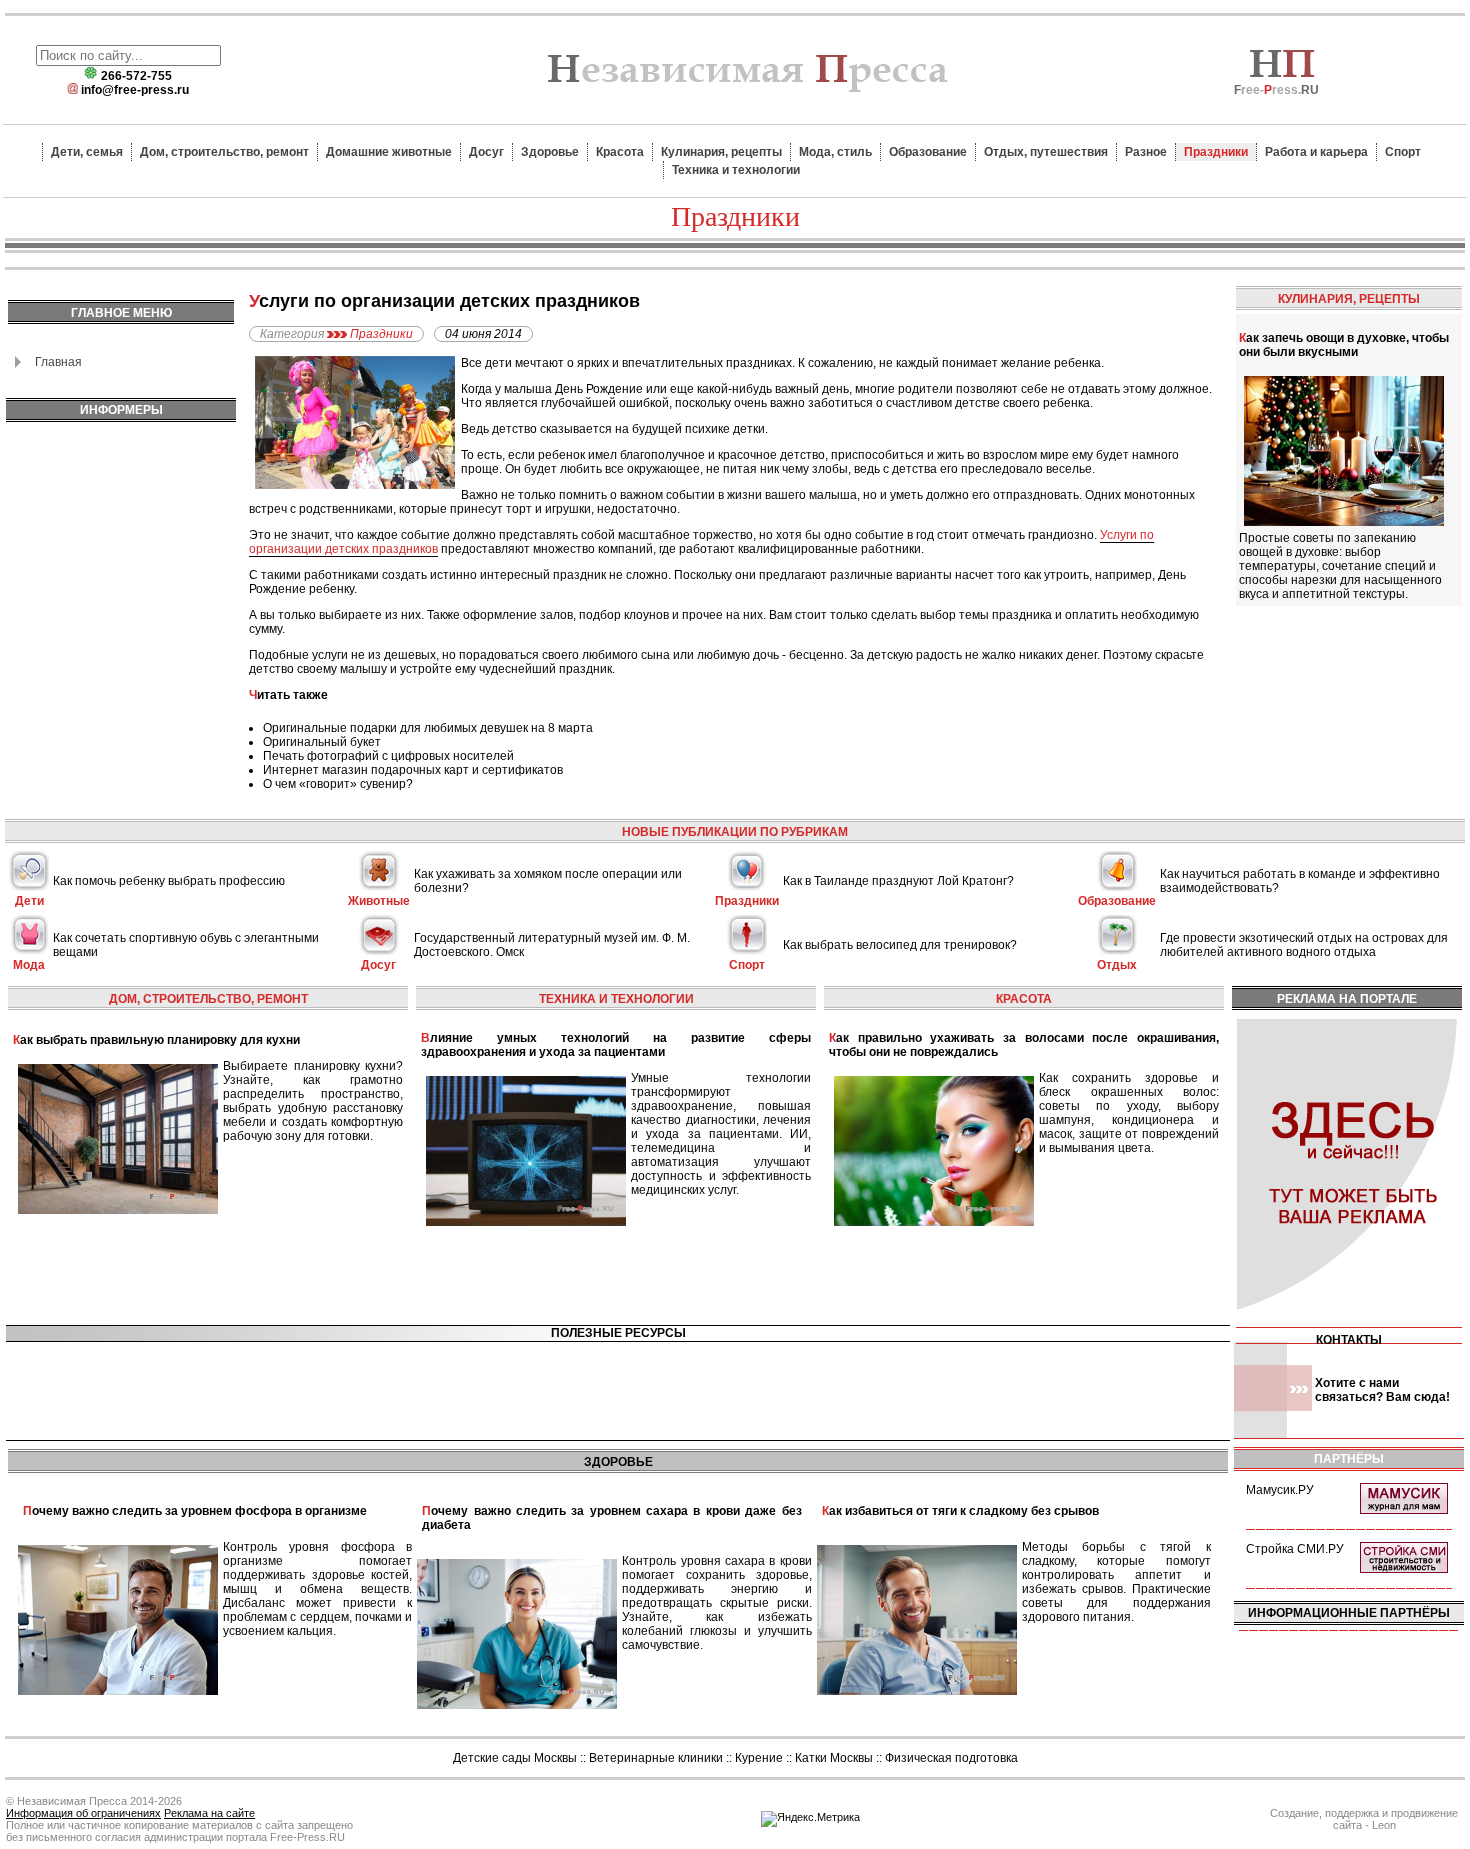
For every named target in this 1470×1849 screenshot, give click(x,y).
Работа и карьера (1316, 152)
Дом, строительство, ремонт (224, 152)
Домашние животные (389, 152)
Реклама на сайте (209, 1813)
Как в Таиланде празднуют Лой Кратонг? (898, 881)
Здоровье (550, 152)
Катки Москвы (834, 1758)
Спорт (1403, 152)
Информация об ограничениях (83, 1813)
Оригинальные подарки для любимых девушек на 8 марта (428, 728)
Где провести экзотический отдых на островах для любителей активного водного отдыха (1304, 945)
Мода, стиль (835, 152)
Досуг (486, 152)
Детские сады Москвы (515, 1758)
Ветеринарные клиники (656, 1758)
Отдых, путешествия (1046, 152)
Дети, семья (87, 152)
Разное (1146, 152)
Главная (58, 362)
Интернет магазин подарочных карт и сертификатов (413, 770)
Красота (620, 152)
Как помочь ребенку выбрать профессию (169, 881)
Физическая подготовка (951, 1758)
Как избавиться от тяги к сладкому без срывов (960, 1511)
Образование (928, 152)
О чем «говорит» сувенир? (338, 784)
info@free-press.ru (135, 90)
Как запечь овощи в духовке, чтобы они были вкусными (1344, 345)
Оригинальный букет (322, 742)
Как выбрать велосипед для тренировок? (900, 945)
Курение (759, 1758)
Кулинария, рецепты (721, 152)
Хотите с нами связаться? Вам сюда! (1382, 1390)
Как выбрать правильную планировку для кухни (156, 1040)
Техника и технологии (736, 170)
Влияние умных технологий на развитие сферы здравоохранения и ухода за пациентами (616, 1045)
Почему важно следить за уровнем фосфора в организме (195, 1511)
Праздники (1216, 152)
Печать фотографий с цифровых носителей (388, 756)
